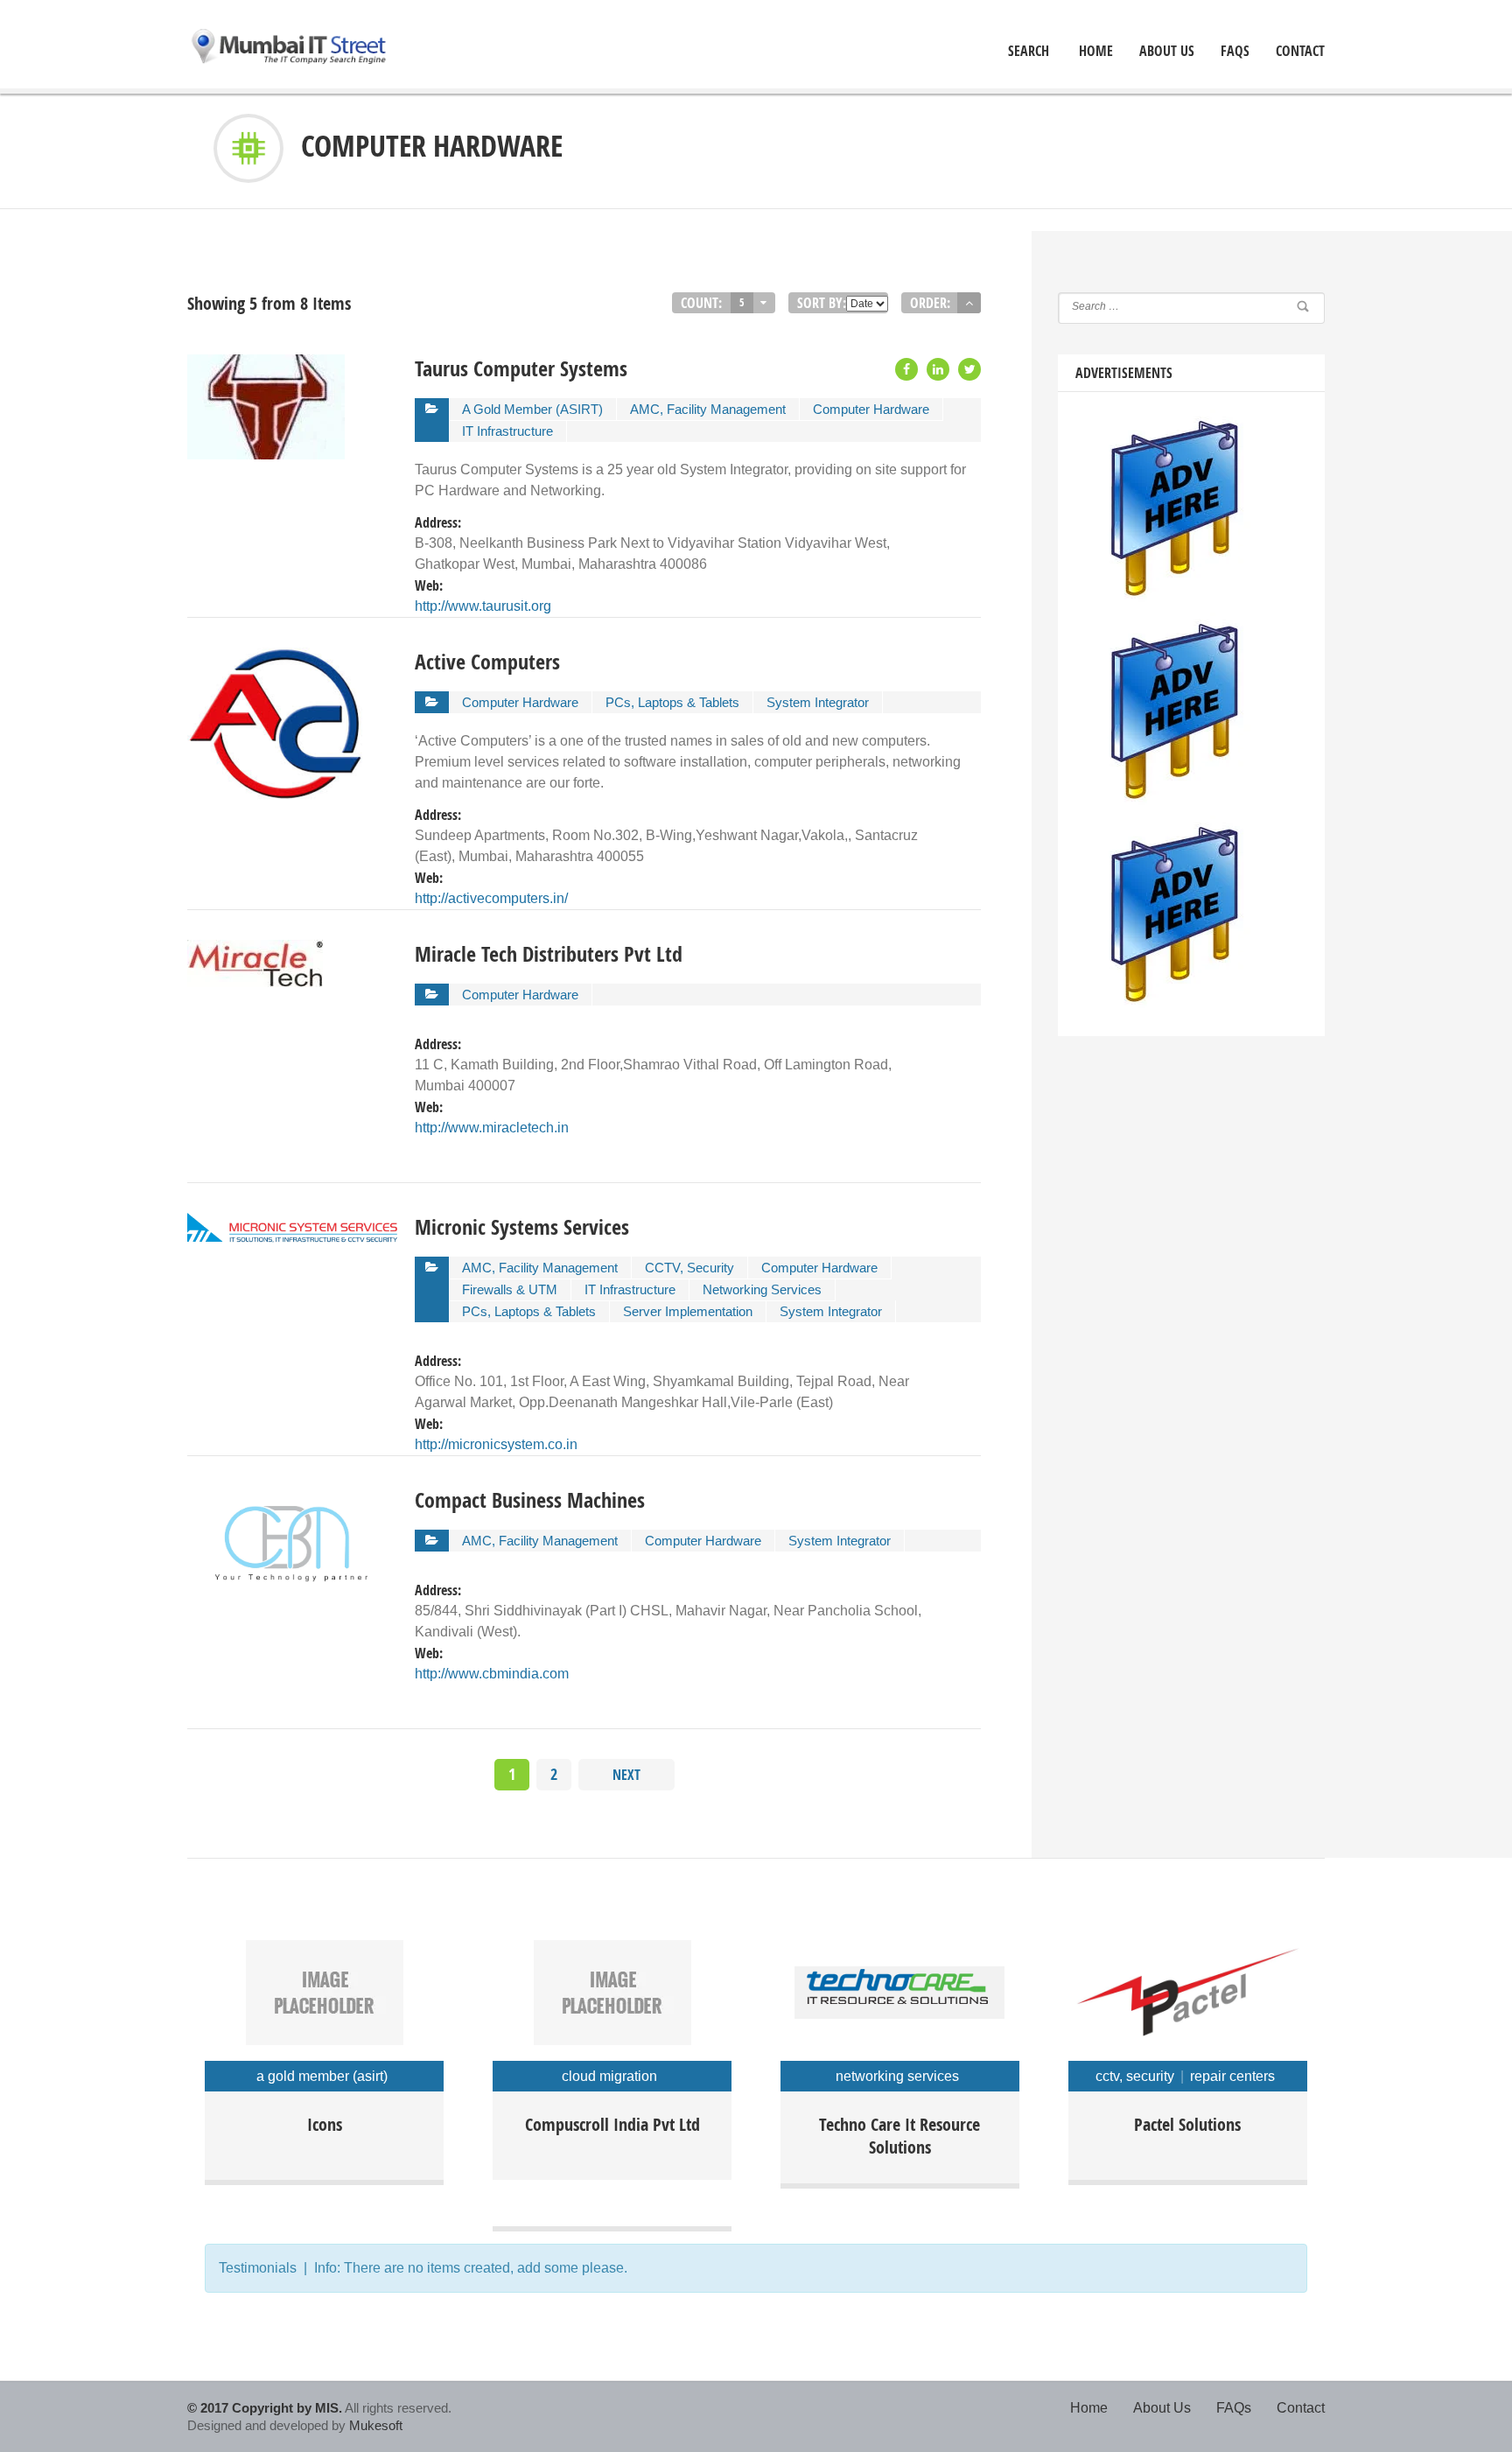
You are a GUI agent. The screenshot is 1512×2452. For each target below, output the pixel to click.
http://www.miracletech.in (492, 1128)
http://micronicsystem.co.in (496, 1444)
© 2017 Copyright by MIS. (265, 2408)
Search (1029, 51)
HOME (1096, 51)
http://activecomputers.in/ (491, 898)
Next (626, 1775)
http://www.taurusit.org (483, 606)
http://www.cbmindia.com (492, 1674)
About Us (1167, 51)
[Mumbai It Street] (290, 48)
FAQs (1235, 51)
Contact (1300, 51)
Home (1089, 2408)
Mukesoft (376, 2425)
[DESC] (969, 303)
